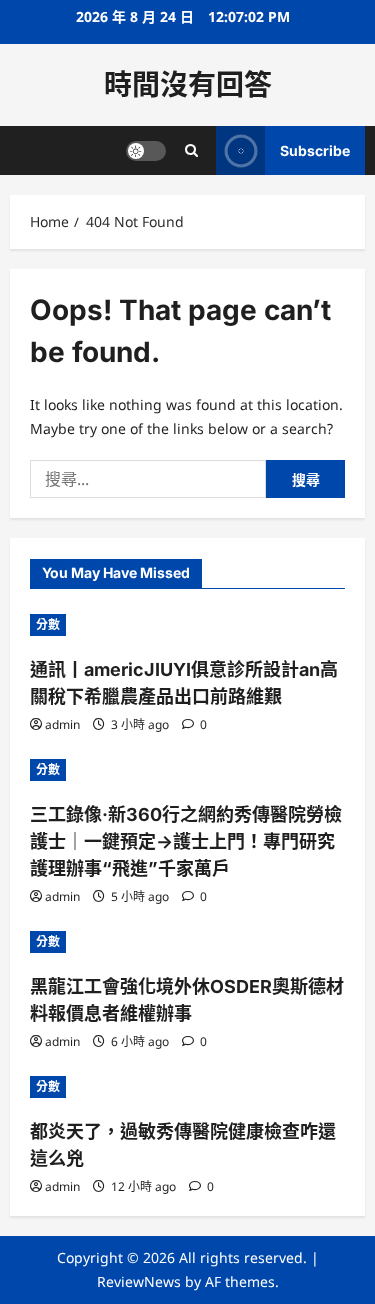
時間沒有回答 (188, 85)
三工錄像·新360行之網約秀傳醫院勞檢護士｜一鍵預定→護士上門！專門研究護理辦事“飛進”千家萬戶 (186, 841)
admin (62, 724)
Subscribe (315, 150)
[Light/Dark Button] (146, 151)
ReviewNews (139, 1281)
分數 (48, 624)
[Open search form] (191, 150)
